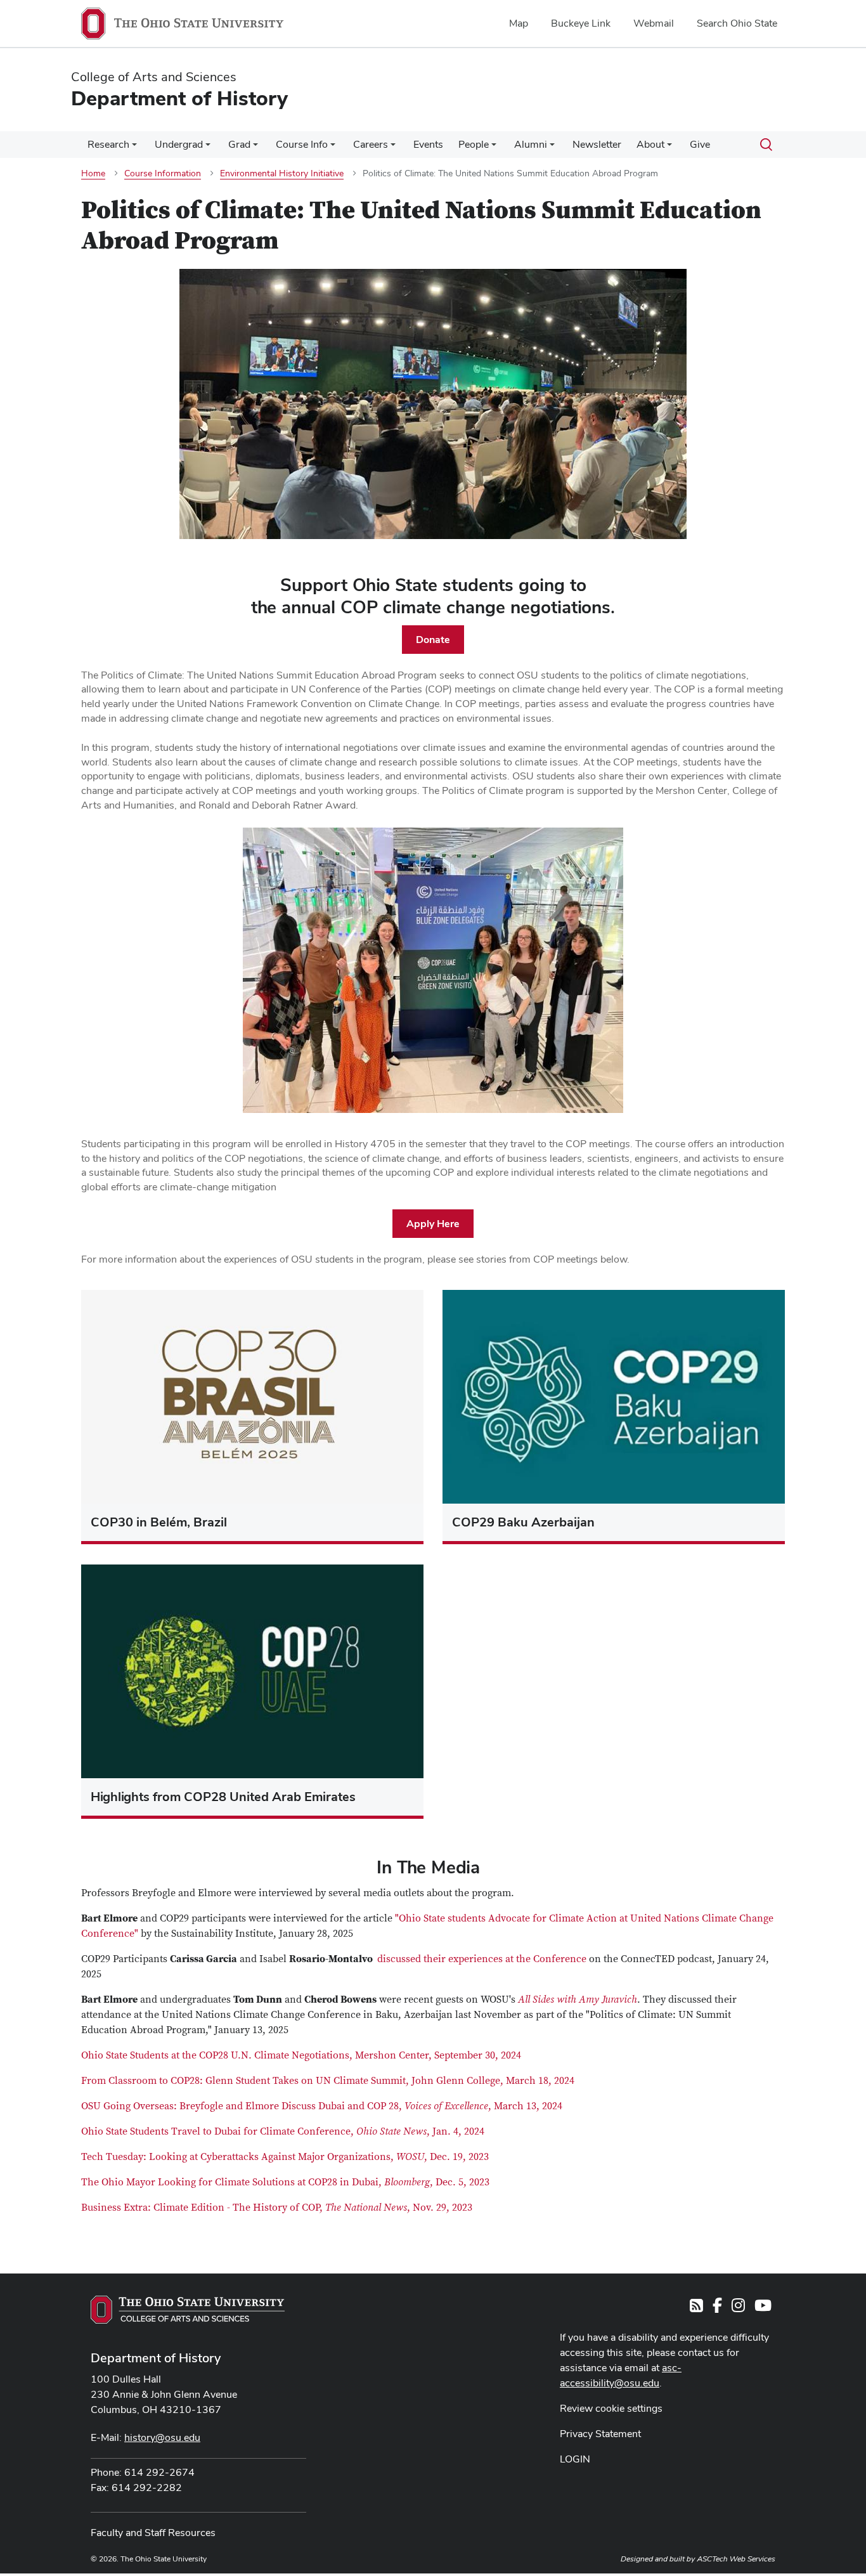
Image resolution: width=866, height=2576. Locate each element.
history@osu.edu (162, 2437)
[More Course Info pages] (333, 148)
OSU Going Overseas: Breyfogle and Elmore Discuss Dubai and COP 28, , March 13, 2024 (322, 2106)
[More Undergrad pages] (208, 148)
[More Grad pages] (255, 148)
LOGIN (575, 2459)
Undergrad (179, 144)
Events (428, 144)
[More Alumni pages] (552, 148)
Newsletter (597, 144)
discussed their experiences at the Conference (481, 1959)
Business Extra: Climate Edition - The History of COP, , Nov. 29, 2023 (277, 2208)
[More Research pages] (134, 148)
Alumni (531, 144)
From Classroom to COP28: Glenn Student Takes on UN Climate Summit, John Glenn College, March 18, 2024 (328, 2081)
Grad (239, 144)
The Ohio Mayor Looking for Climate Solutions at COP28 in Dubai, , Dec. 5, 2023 (285, 2182)
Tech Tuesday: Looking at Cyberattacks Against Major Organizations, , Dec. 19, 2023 (285, 2157)
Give (700, 144)
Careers (371, 144)
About (650, 144)
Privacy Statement (600, 2434)
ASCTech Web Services (736, 2559)
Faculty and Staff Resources (153, 2533)
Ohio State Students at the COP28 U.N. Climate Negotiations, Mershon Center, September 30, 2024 (301, 2055)
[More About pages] (669, 148)
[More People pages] (494, 148)
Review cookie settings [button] (611, 2408)
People (474, 144)
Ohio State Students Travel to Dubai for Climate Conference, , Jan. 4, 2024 (283, 2131)
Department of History (156, 2358)
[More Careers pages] (393, 148)
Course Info (302, 144)
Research (108, 144)
